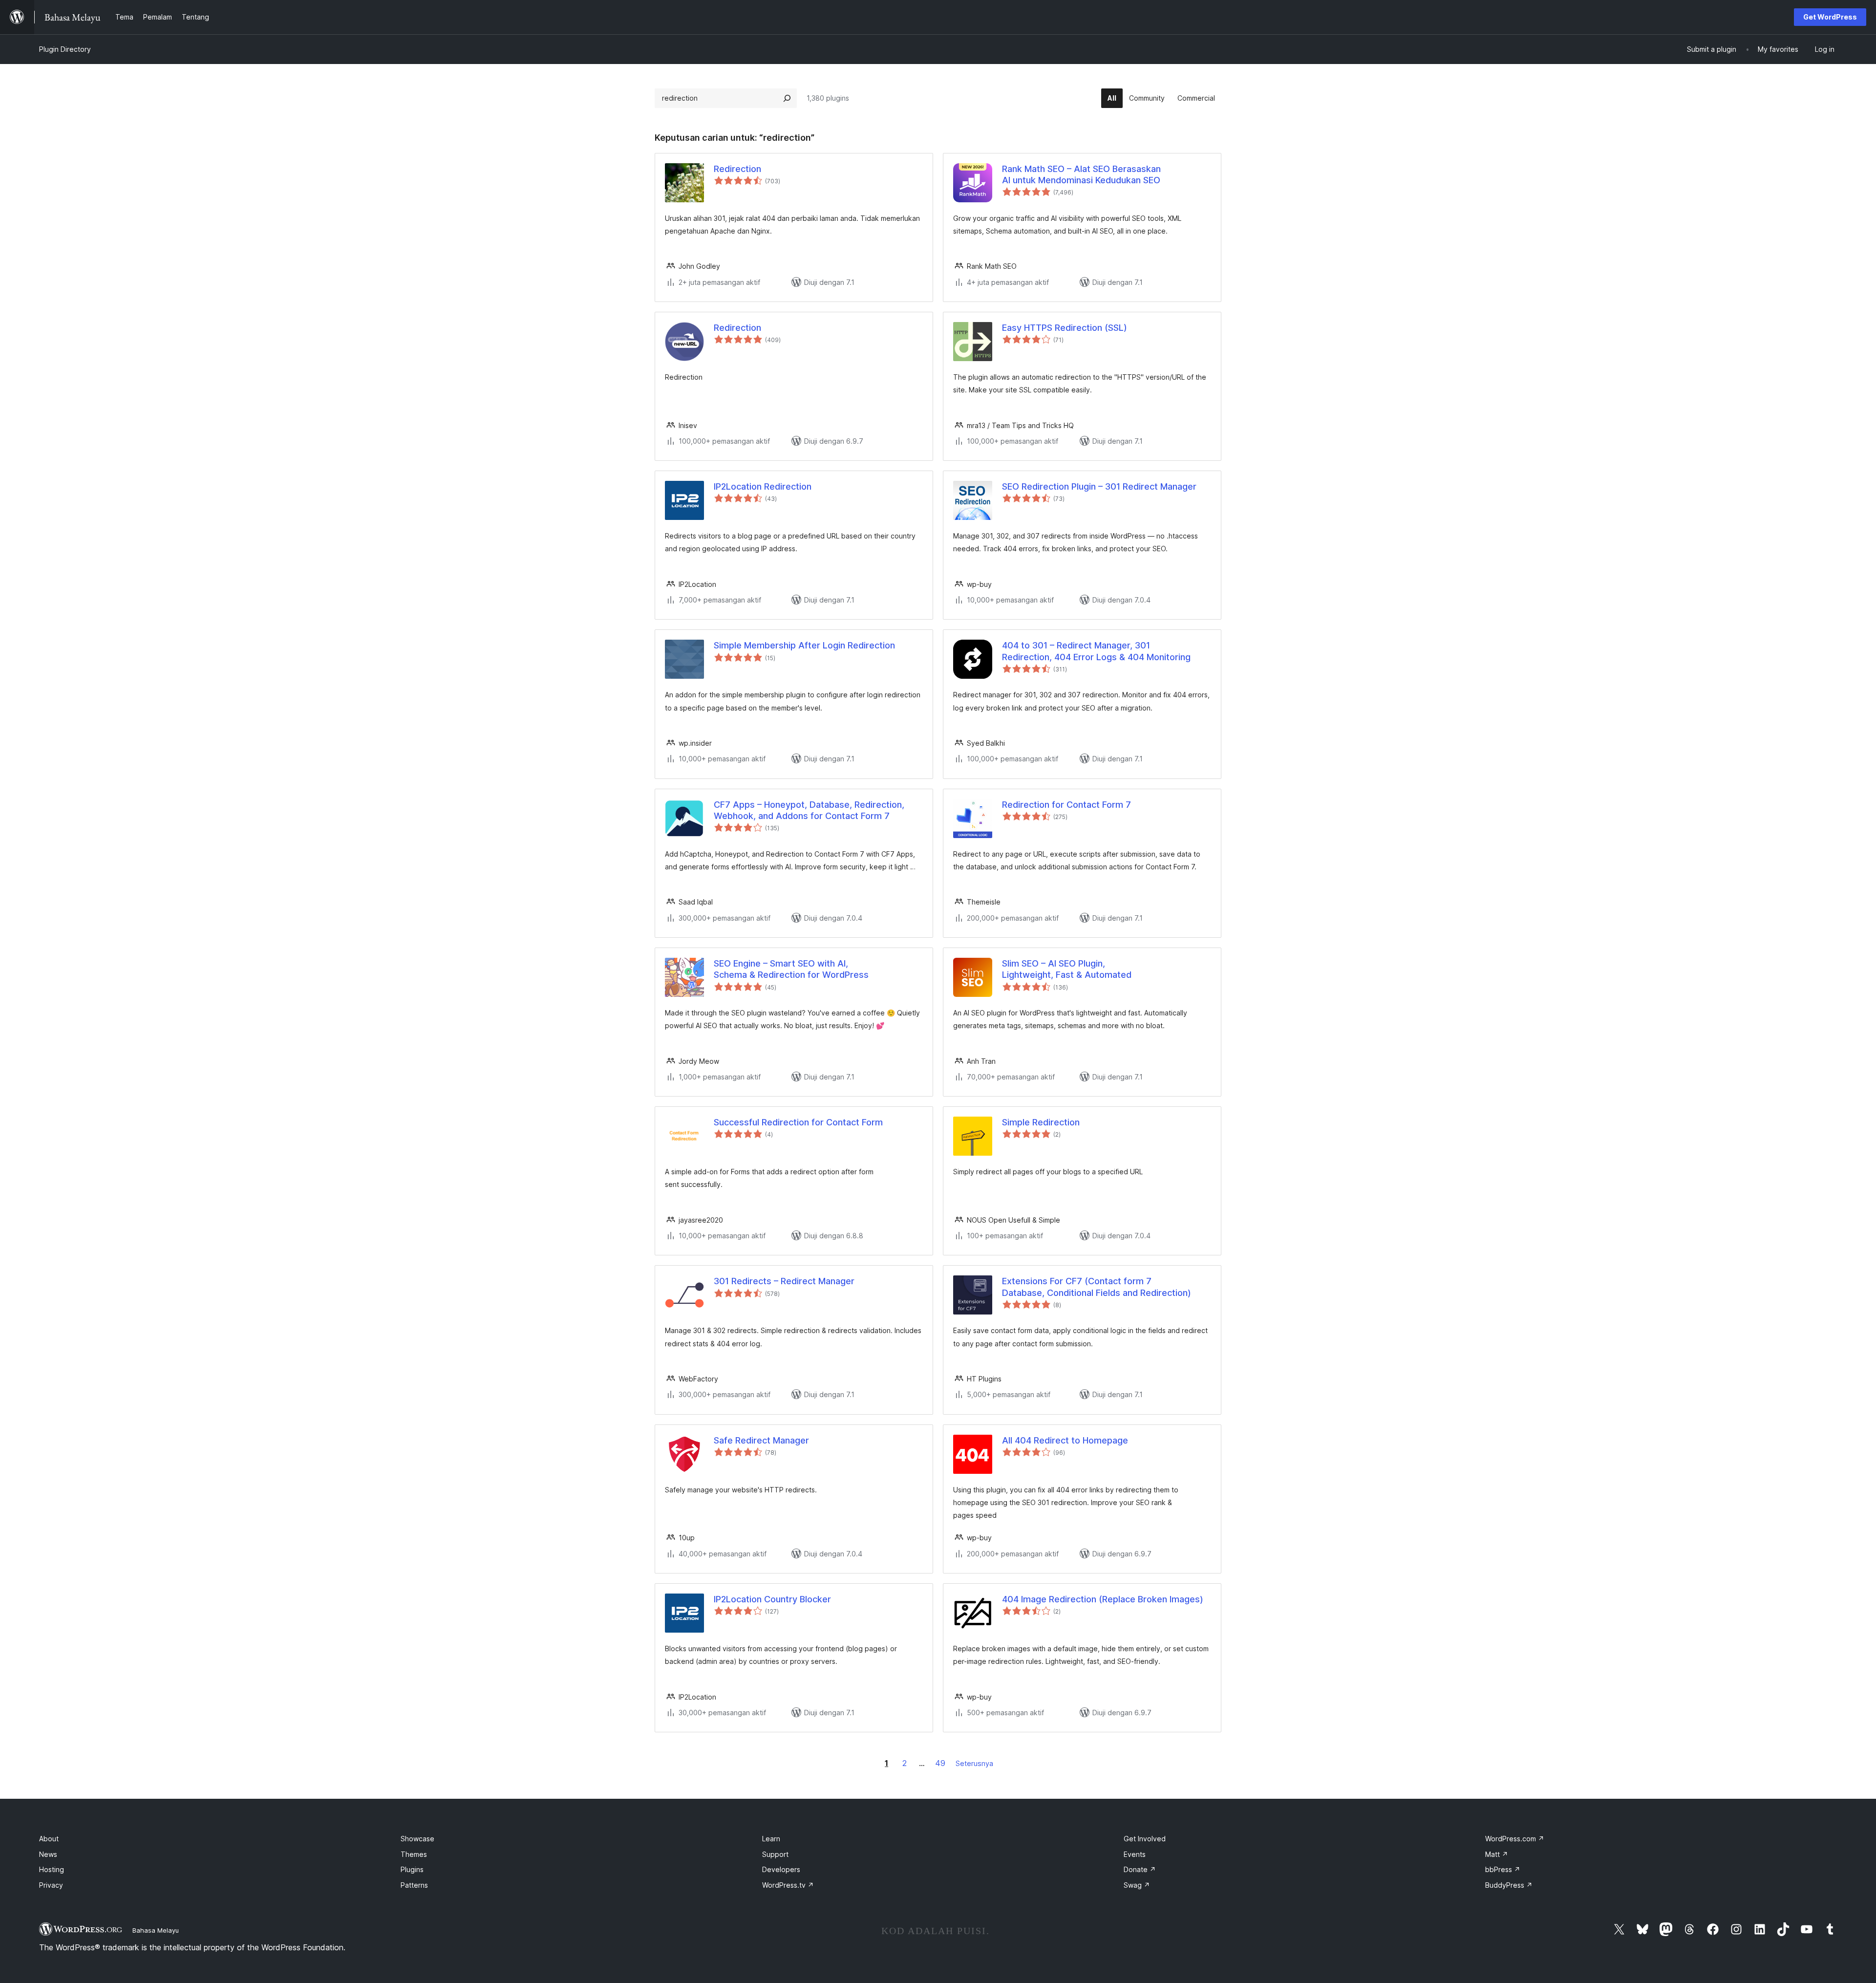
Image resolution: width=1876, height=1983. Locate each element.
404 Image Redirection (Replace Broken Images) (1103, 1599)
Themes (414, 1854)
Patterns (414, 1885)
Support (775, 1854)
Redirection (737, 169)
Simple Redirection (1041, 1122)
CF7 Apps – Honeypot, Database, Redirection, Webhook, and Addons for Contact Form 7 (809, 810)
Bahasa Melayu (156, 1930)
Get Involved (1145, 1839)
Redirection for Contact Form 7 (1066, 805)
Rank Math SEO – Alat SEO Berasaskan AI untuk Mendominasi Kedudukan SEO (1081, 174)
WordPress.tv (788, 1885)
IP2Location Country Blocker (772, 1599)
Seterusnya (974, 1763)
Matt (1497, 1854)
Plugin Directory (65, 49)
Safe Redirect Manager (761, 1440)
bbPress (1503, 1869)
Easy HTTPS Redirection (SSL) (1065, 328)
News (48, 1854)
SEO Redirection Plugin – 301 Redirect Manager (1099, 486)
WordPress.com (1515, 1839)
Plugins (412, 1869)
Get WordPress (1830, 17)
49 (940, 1763)
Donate (1140, 1869)
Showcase (417, 1839)
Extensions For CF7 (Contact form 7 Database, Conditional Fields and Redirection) (1097, 1287)
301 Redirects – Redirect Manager (784, 1281)
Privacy (51, 1885)
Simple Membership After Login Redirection (804, 645)
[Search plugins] (787, 98)
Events (1135, 1854)
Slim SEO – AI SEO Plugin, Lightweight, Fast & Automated (1067, 969)
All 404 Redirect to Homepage (1065, 1440)
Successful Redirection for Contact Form (798, 1122)
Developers (781, 1869)
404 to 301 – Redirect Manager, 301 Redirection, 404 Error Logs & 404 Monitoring (1096, 651)
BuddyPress (1509, 1885)
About (49, 1839)
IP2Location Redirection (763, 486)
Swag (1137, 1885)
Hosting (52, 1869)
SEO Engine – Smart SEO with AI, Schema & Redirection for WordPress (791, 969)
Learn (771, 1839)
